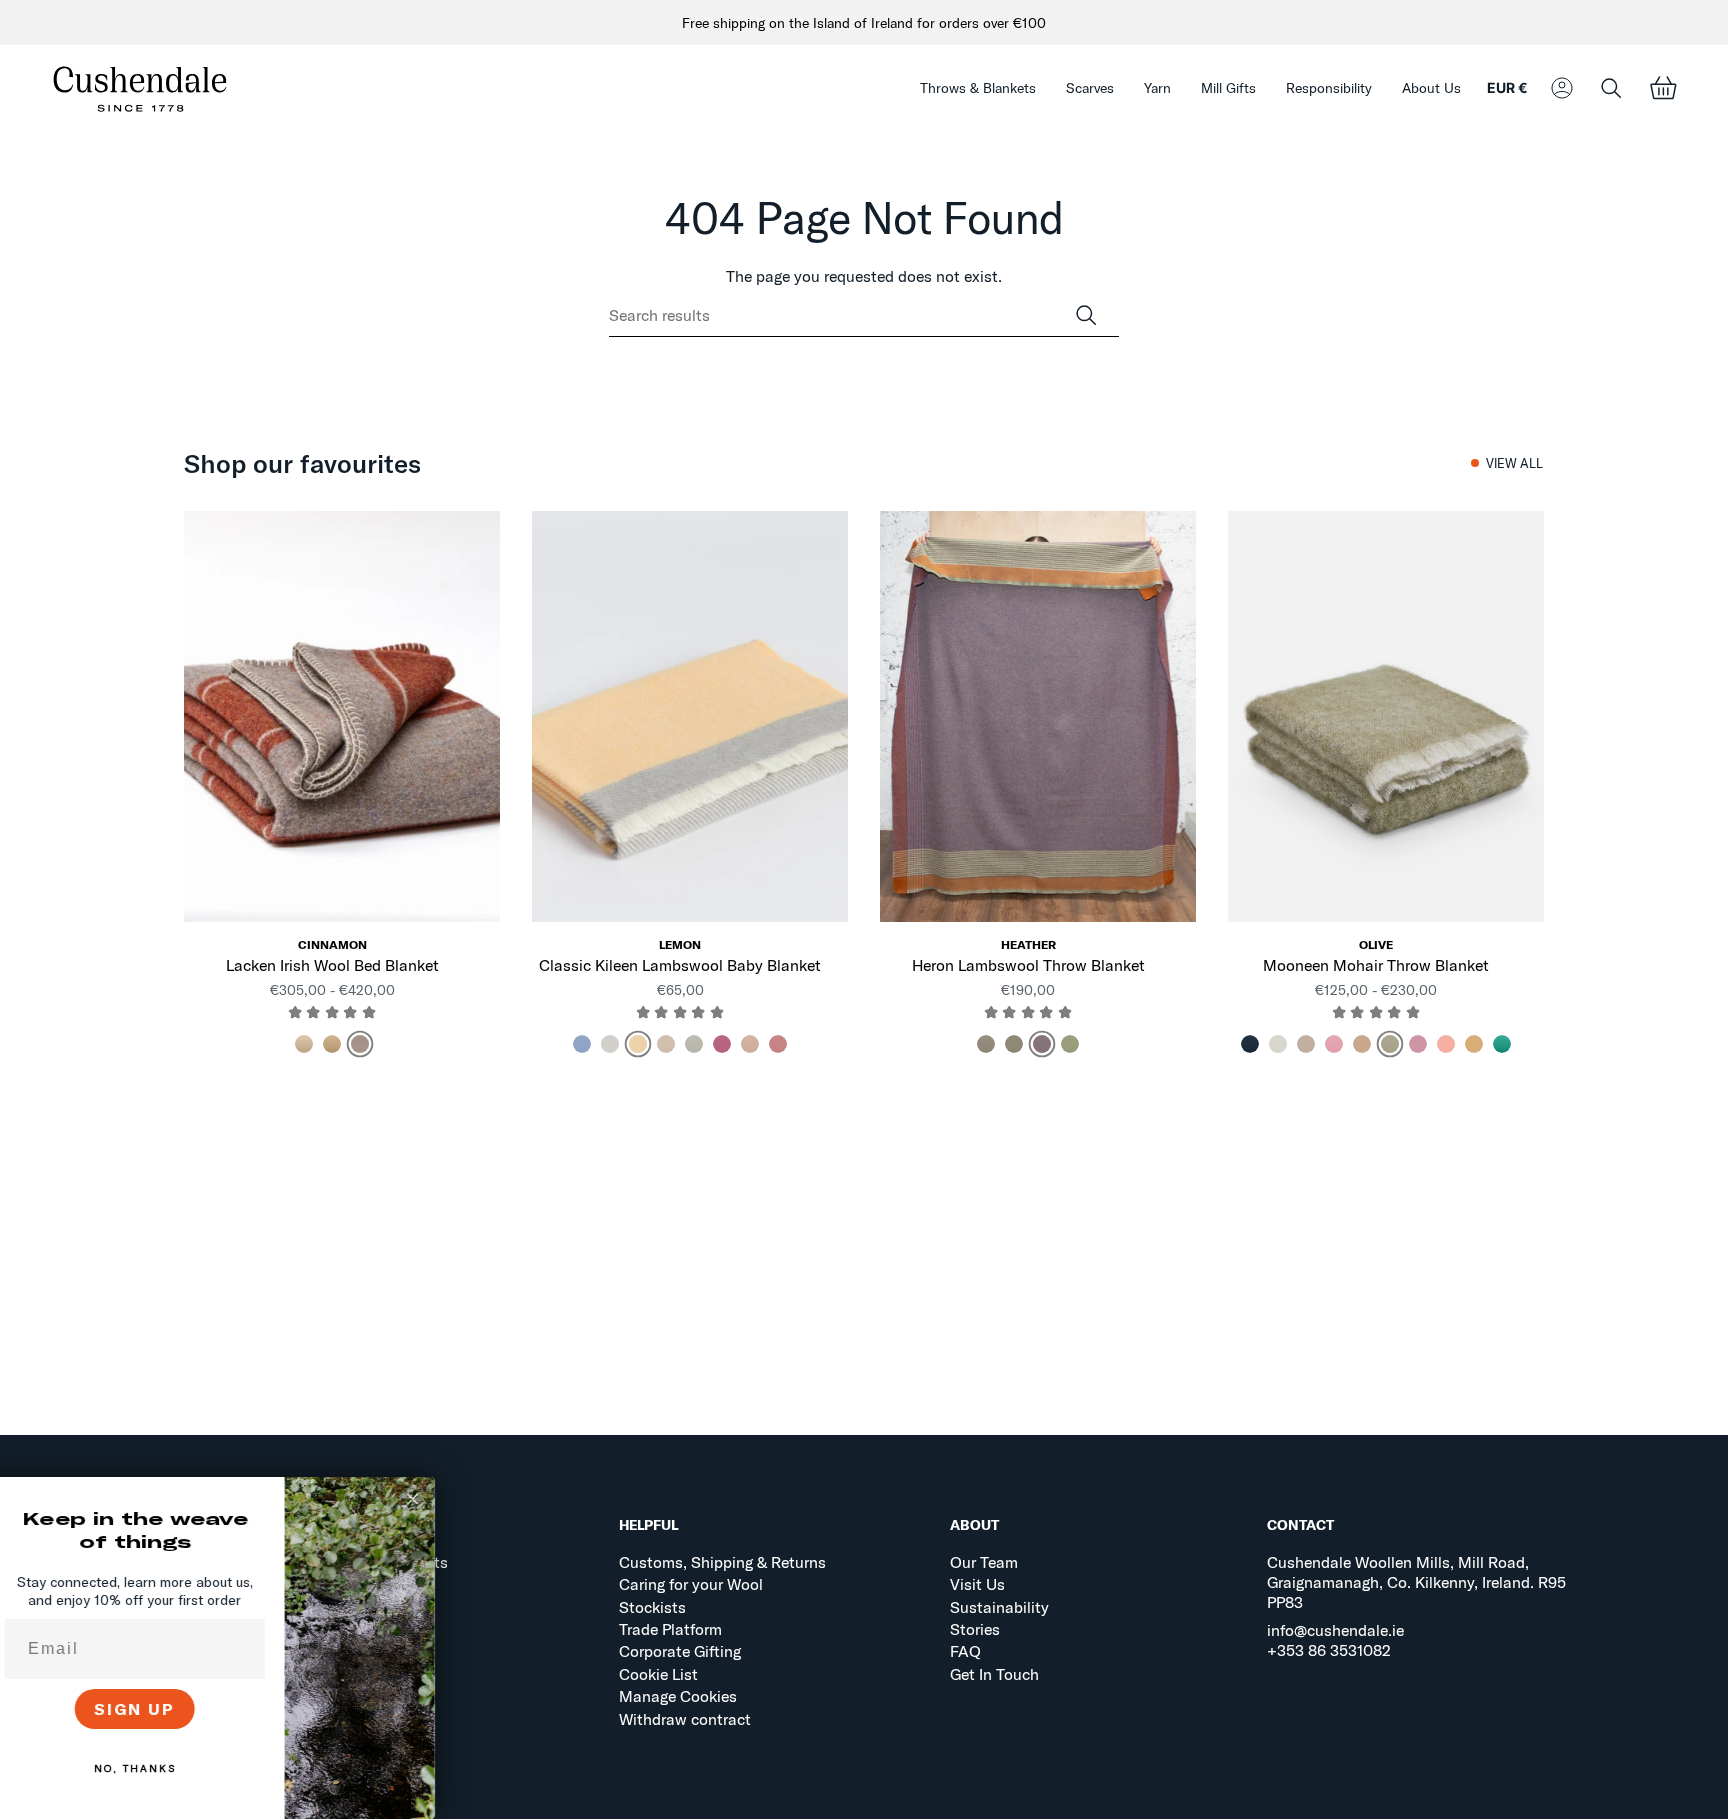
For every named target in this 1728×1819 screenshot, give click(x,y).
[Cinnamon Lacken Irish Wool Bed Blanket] (342, 716)
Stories (975, 1629)
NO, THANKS (150, 1768)
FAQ (965, 1651)
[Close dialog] (428, 1499)
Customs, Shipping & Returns (722, 1562)
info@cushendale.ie (1335, 1630)
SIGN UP (150, 1709)
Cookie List (658, 1674)
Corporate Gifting (680, 1651)
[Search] (1086, 315)
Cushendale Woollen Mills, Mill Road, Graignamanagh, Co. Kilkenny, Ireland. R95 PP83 (1416, 1582)
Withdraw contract (685, 1719)
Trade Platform (670, 1629)
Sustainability (999, 1607)
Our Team (984, 1562)
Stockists (652, 1607)
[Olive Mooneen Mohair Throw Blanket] (1386, 716)
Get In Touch (994, 1674)
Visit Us (977, 1584)
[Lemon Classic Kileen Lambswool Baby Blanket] (690, 716)
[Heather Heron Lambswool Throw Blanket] (1038, 716)
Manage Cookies (678, 1696)
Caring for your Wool (691, 1584)
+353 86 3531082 (1329, 1650)
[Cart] (1663, 88)
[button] (978, 88)
